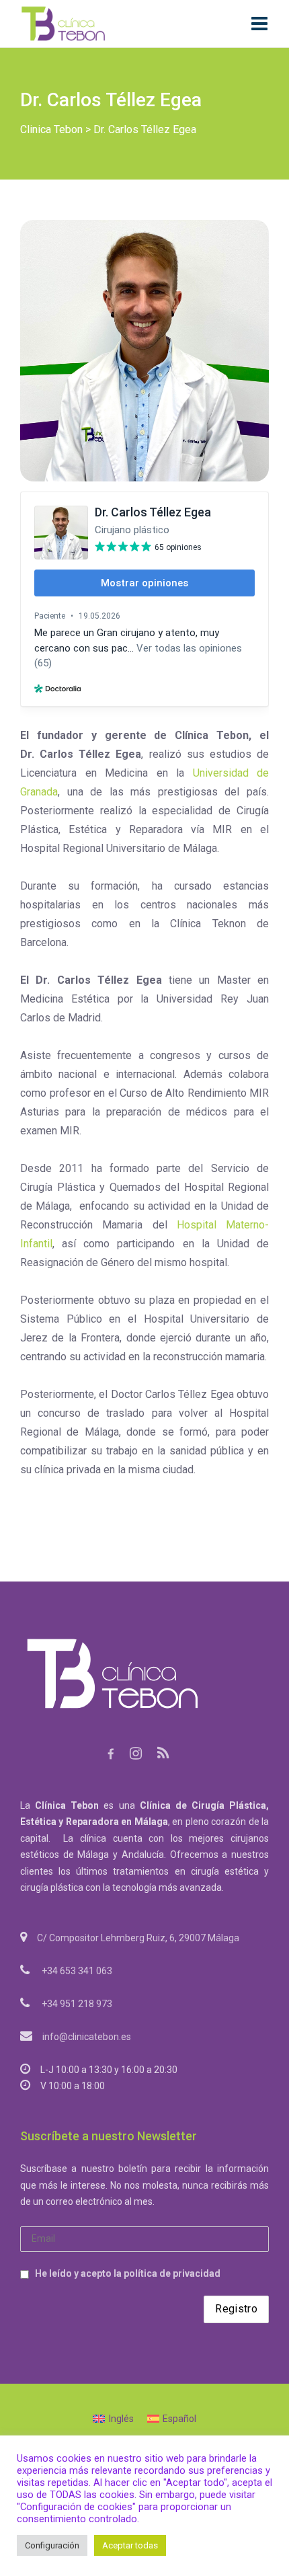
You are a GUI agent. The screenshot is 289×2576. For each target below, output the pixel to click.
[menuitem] (113, 2419)
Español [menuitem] (179, 2419)
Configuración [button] (52, 2545)
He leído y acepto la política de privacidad (128, 2273)
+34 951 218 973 (77, 2004)
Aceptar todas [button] (130, 2545)
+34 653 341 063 (77, 1971)
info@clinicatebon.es (87, 2037)
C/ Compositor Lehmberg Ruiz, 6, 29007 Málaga (138, 1938)
